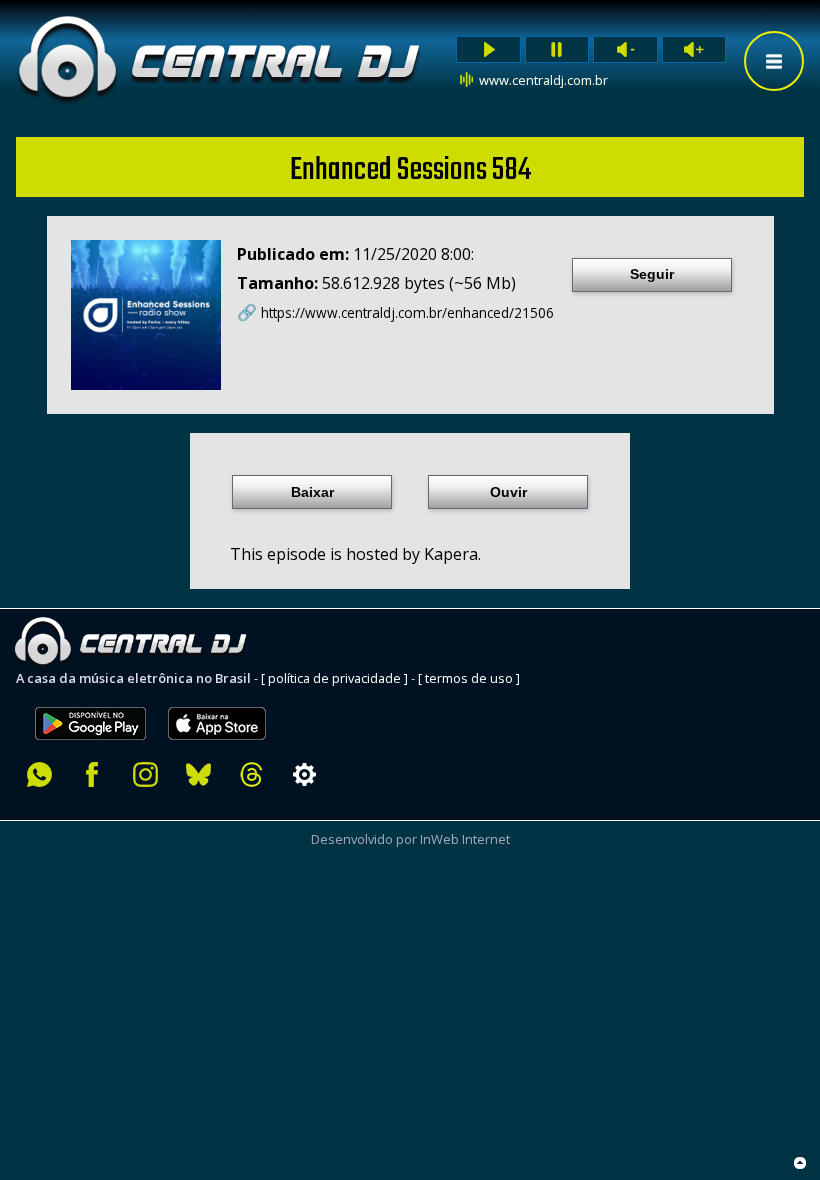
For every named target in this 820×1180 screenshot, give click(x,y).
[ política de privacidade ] (334, 678)
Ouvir (508, 492)
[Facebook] (92, 774)
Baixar (312, 492)
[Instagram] (145, 774)
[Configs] (304, 774)
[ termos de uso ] (469, 678)
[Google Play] (90, 696)
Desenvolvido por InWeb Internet (410, 839)
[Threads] (251, 774)
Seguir (652, 274)
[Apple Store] (228, 696)
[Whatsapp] (39, 774)
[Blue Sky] (198, 774)
